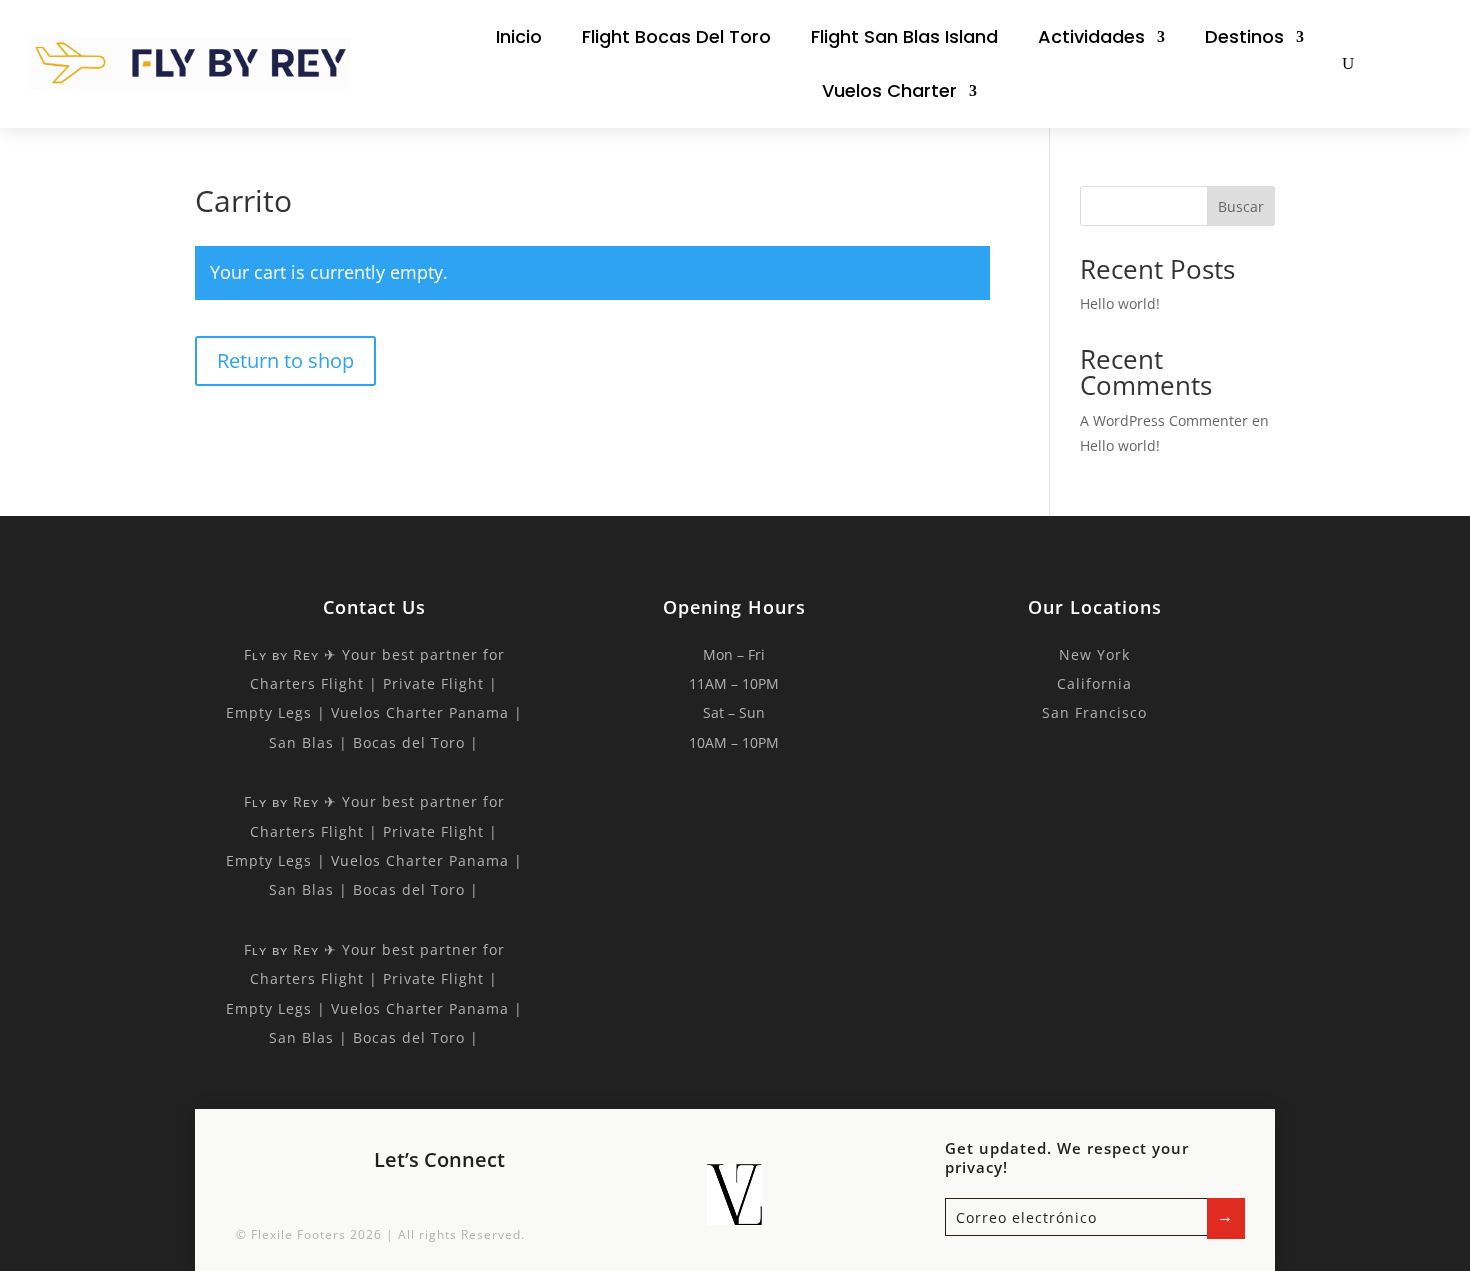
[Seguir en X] (419, 1201)
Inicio (519, 36)
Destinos (1244, 36)
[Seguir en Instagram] (507, 1201)
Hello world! (1120, 303)
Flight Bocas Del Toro (676, 36)
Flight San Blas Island (904, 36)
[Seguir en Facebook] (375, 1201)
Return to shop (285, 360)
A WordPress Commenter (1164, 420)
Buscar (1241, 206)
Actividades (1091, 36)
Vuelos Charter (889, 90)
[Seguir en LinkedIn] (463, 1201)
